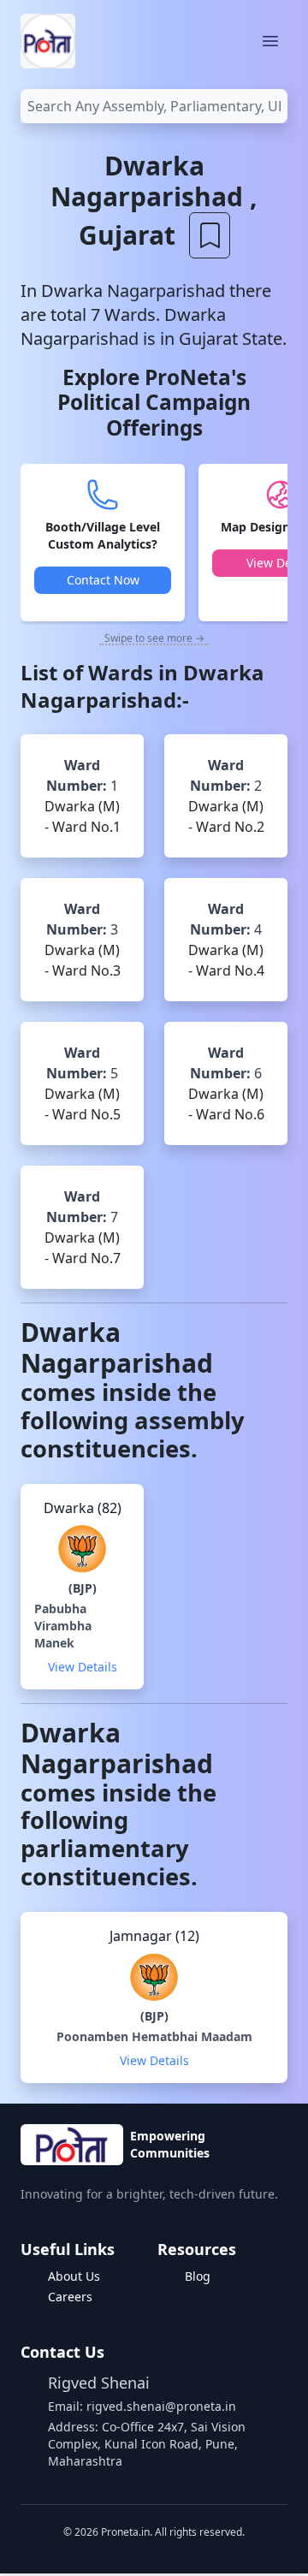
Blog (198, 2276)
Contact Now (103, 580)
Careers (70, 2297)
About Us (74, 2276)
